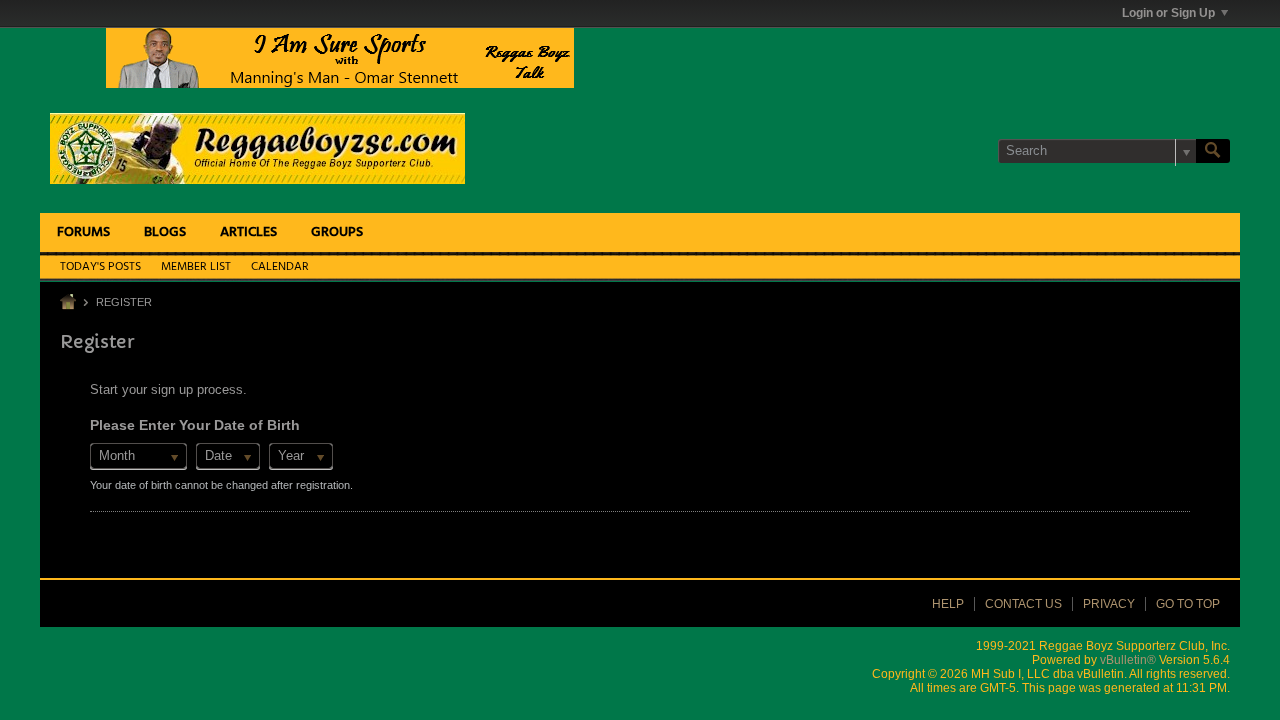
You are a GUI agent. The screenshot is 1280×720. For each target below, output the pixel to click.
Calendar (280, 267)
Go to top (1188, 604)
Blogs (165, 232)
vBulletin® (1128, 660)
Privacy (1109, 604)
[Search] (1213, 151)
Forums (83, 232)
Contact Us (1023, 604)
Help (948, 604)
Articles (248, 232)
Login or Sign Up (1168, 13)
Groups (337, 232)
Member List (196, 267)
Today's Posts (100, 267)
